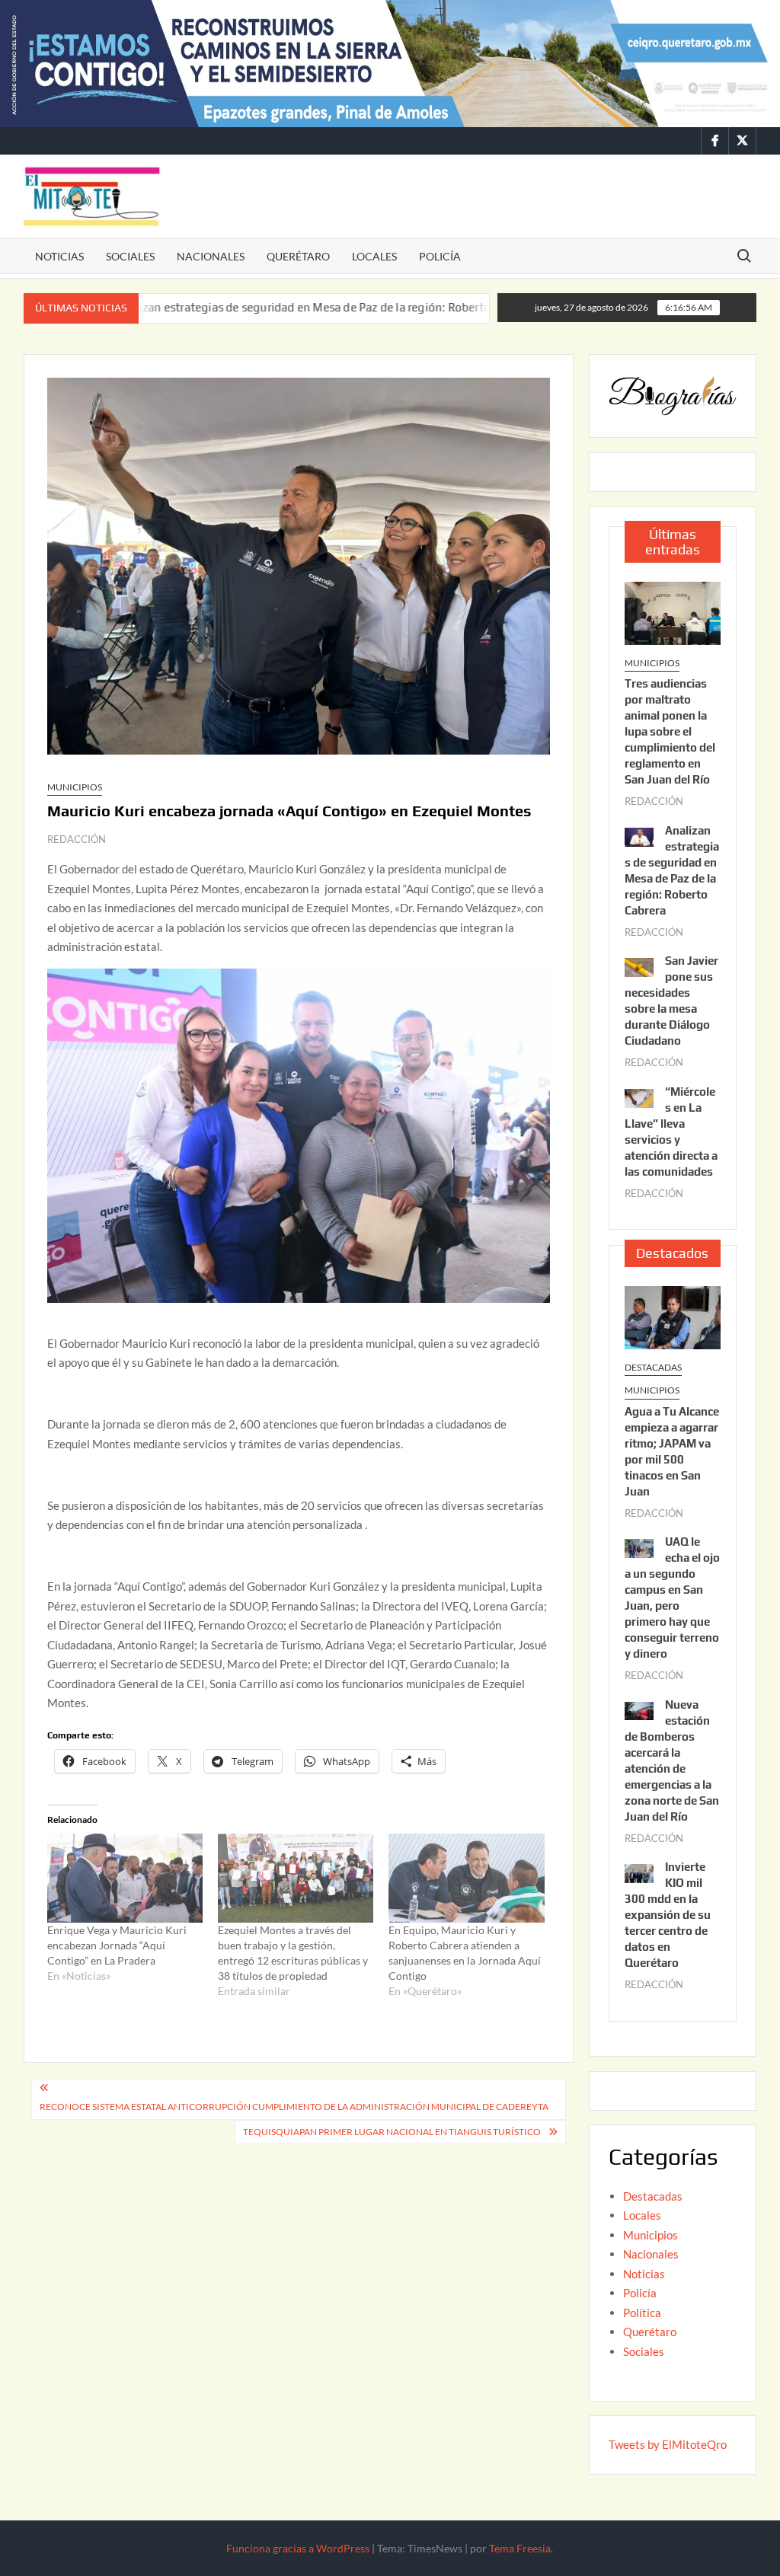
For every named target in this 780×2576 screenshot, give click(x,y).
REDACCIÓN (77, 839)
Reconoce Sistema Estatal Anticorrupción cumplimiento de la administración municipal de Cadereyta (294, 2107)
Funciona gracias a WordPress (298, 2548)
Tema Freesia (520, 2548)
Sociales (130, 256)
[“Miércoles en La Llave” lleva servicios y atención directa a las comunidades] (639, 1096)
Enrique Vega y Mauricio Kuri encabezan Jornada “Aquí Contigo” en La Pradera (117, 1945)
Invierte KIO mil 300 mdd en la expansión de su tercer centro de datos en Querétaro (668, 1915)
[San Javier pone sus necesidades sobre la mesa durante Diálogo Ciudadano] (475, 307)
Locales (374, 256)
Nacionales (211, 256)
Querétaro (298, 256)
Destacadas (653, 1367)
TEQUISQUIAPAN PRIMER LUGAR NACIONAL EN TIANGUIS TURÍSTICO (392, 2132)
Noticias (59, 256)
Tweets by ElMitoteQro (668, 2444)
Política (642, 2313)
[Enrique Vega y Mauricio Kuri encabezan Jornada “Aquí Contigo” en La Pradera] (125, 1878)
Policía (440, 256)
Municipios (75, 787)
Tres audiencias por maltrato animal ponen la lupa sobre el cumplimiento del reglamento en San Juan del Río (670, 731)
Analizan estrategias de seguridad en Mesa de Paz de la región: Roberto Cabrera (236, 307)
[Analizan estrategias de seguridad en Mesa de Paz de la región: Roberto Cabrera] (639, 835)
